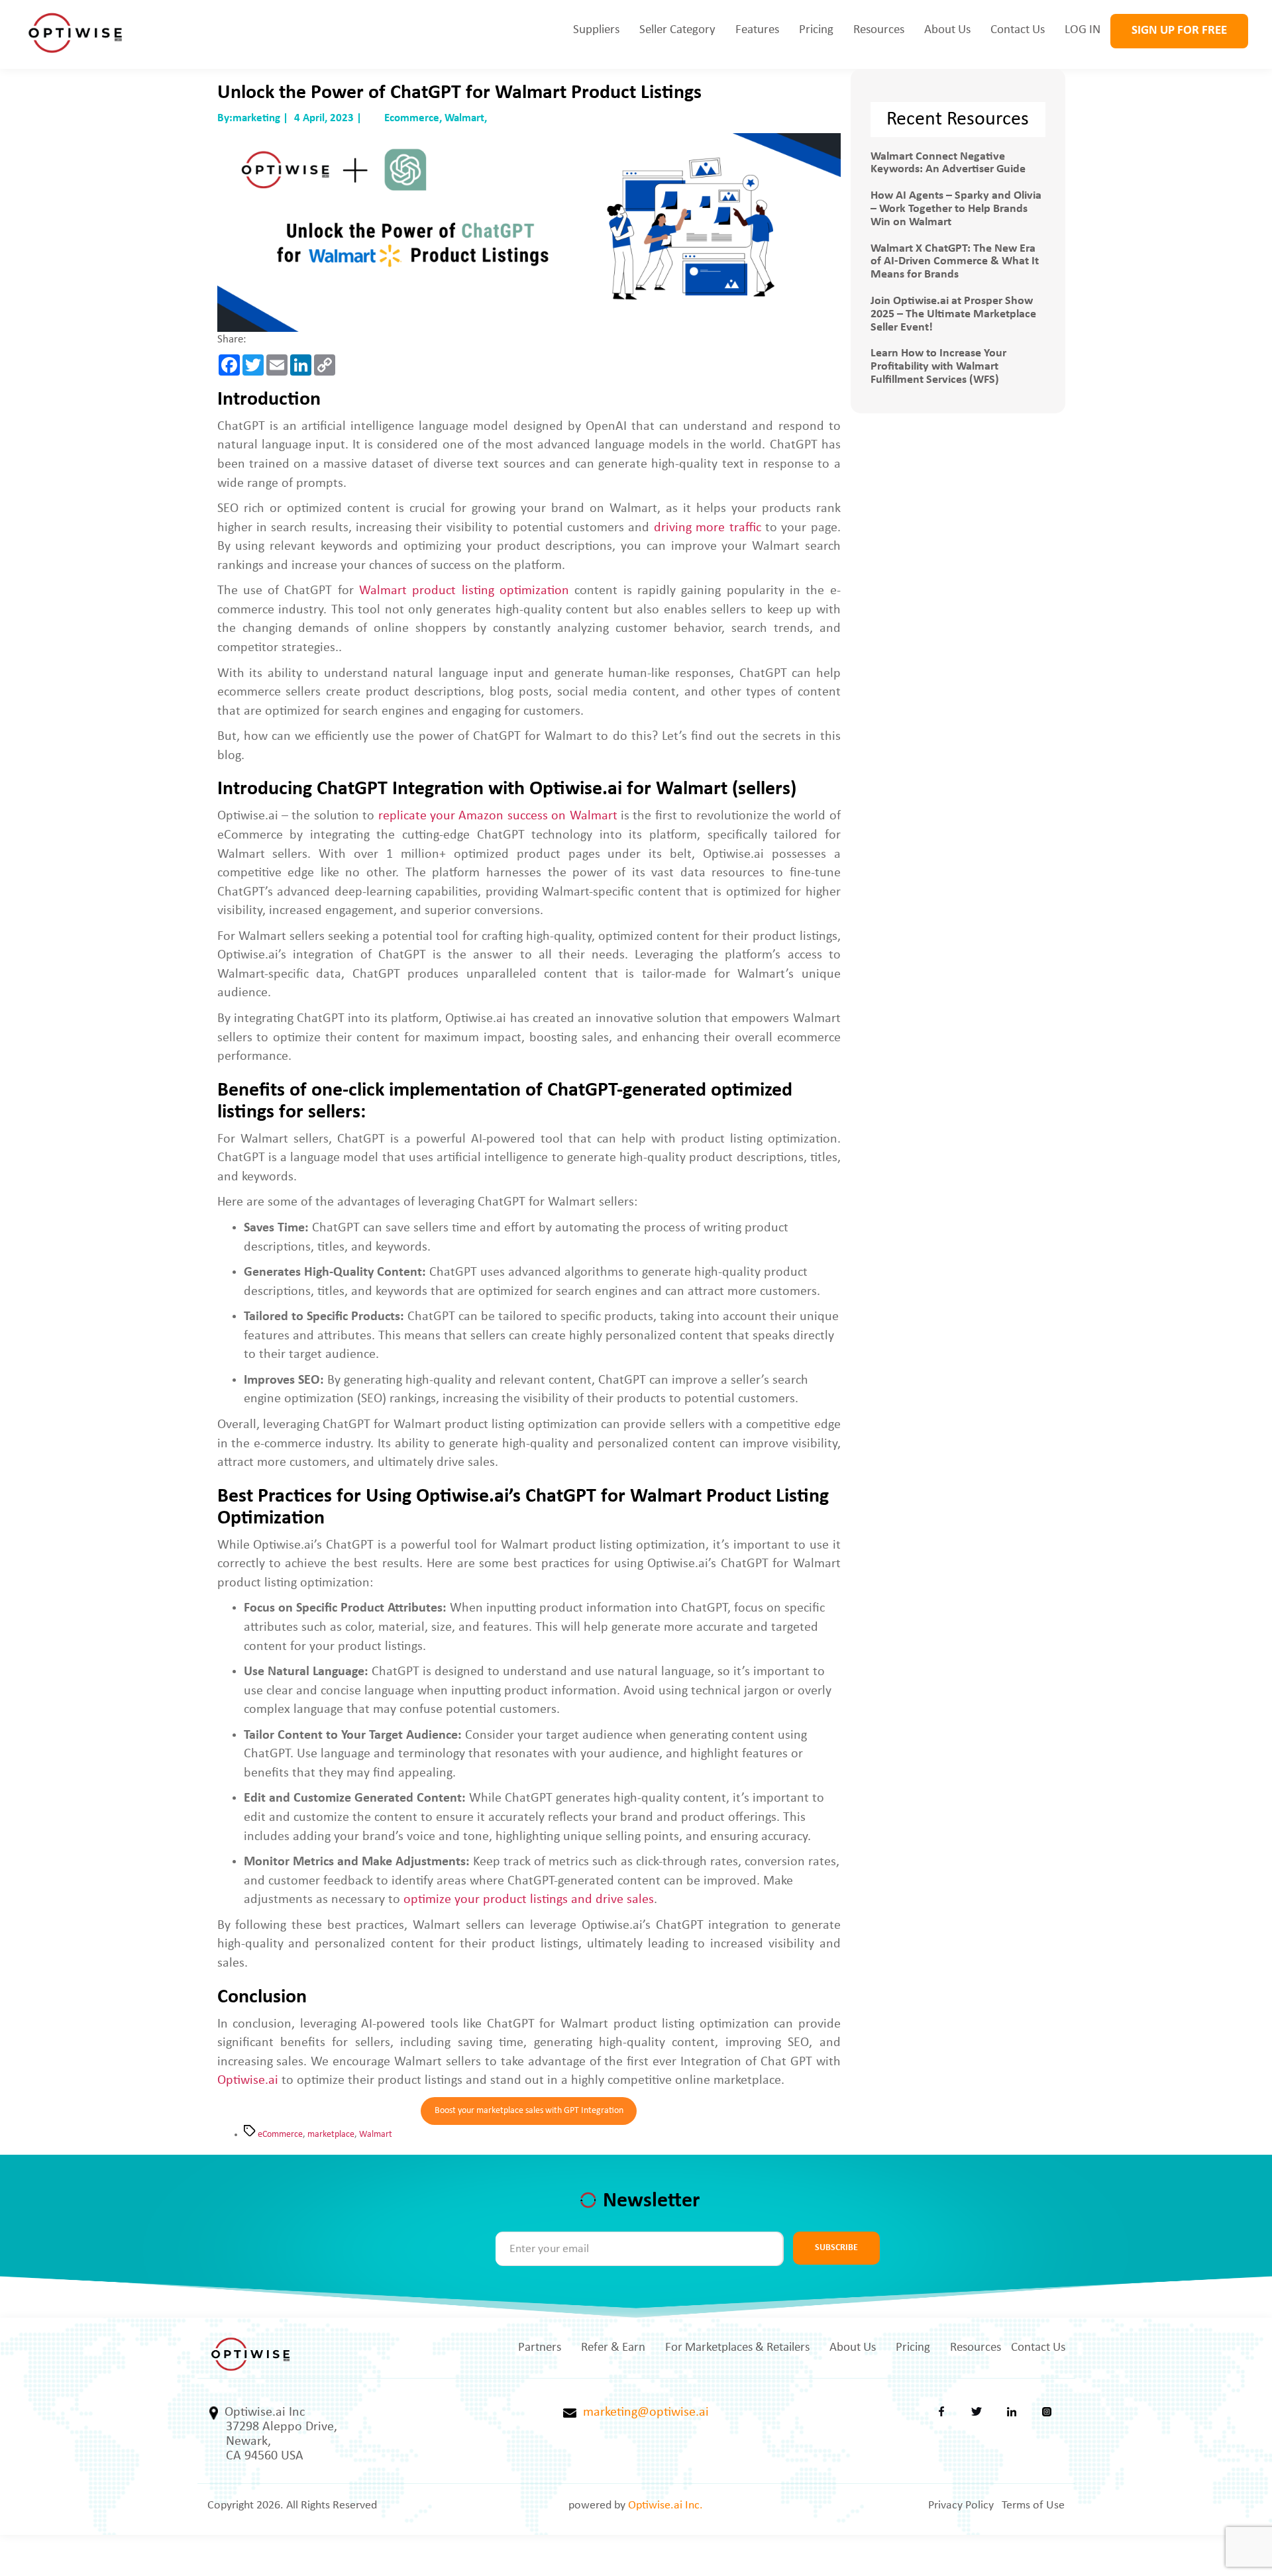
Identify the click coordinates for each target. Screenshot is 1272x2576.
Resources (879, 30)
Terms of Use (1033, 2505)
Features (757, 30)
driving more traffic (708, 528)
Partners (540, 2348)
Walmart (376, 2135)
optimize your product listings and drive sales (529, 1900)
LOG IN (1083, 30)
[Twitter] (977, 2415)
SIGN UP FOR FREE (1179, 31)
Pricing (816, 30)
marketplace (331, 2135)
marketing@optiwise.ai (643, 2412)
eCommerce (280, 2135)
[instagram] (1047, 2415)
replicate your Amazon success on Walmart (498, 816)
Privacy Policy (961, 2505)
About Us (947, 30)
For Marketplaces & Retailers (737, 2348)
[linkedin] (1012, 2415)
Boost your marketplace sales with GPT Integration (529, 2111)
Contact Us (1018, 30)
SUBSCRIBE (836, 2248)
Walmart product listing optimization (464, 591)
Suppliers (596, 30)
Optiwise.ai (248, 2081)
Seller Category (677, 30)
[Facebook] (941, 2415)
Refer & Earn (613, 2348)
